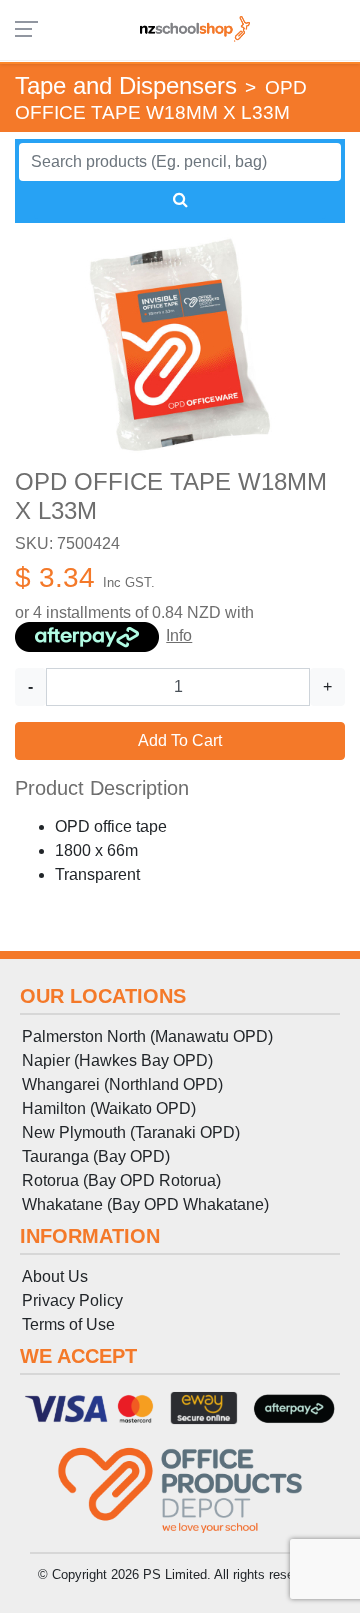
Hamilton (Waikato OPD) (109, 1108)
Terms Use (68, 1324)
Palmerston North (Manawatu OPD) (147, 1036)
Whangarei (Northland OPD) (122, 1084)
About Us (55, 1276)
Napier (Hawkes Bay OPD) (117, 1060)
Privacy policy (72, 1300)
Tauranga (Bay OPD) (96, 1156)
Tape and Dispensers (126, 85)
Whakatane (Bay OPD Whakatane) (145, 1204)
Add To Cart (180, 740)
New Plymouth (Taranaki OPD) (131, 1132)
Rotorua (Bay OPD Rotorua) (121, 1180)
